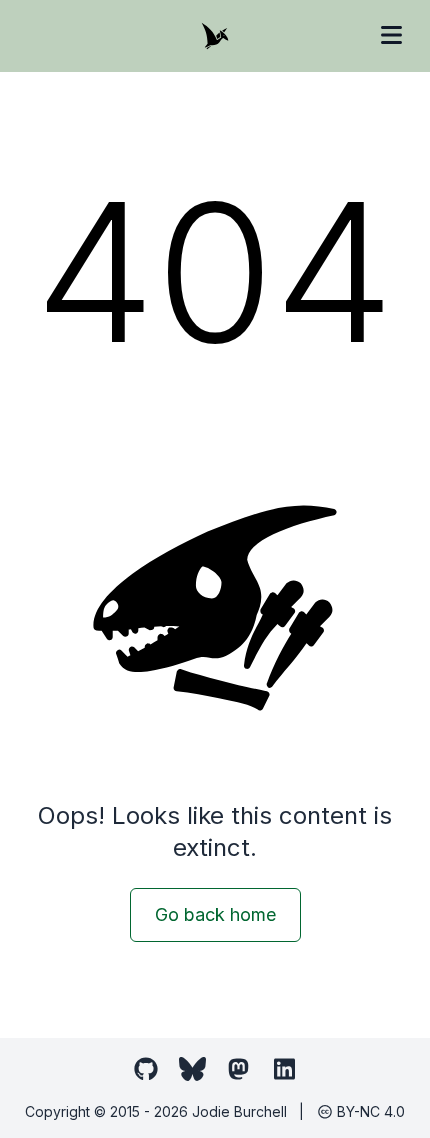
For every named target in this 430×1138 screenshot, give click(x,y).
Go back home (215, 914)
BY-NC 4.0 (369, 1111)
